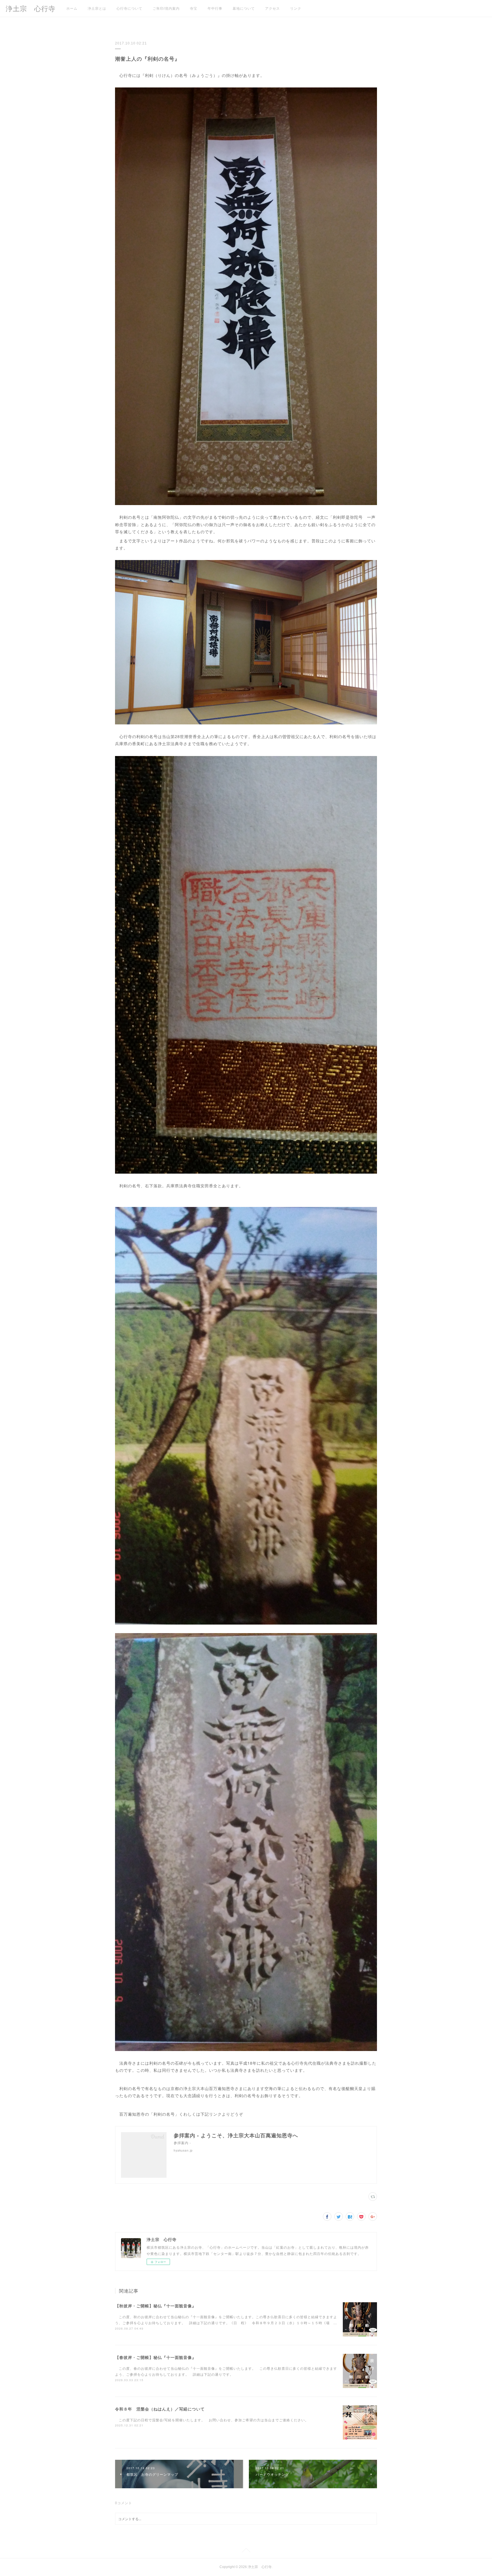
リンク (296, 9)
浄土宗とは (97, 9)
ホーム (72, 9)
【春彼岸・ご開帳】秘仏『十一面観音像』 (156, 2357)
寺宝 (194, 9)
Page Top (246, 2551)
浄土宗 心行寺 (31, 9)
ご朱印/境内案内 (166, 9)
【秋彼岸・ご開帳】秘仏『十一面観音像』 (156, 2306)
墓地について (244, 9)
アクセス (272, 9)
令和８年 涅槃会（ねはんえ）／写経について (160, 2409)
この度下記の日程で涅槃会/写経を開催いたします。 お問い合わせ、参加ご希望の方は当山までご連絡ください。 (212, 2420)
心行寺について (129, 9)
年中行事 (215, 9)
